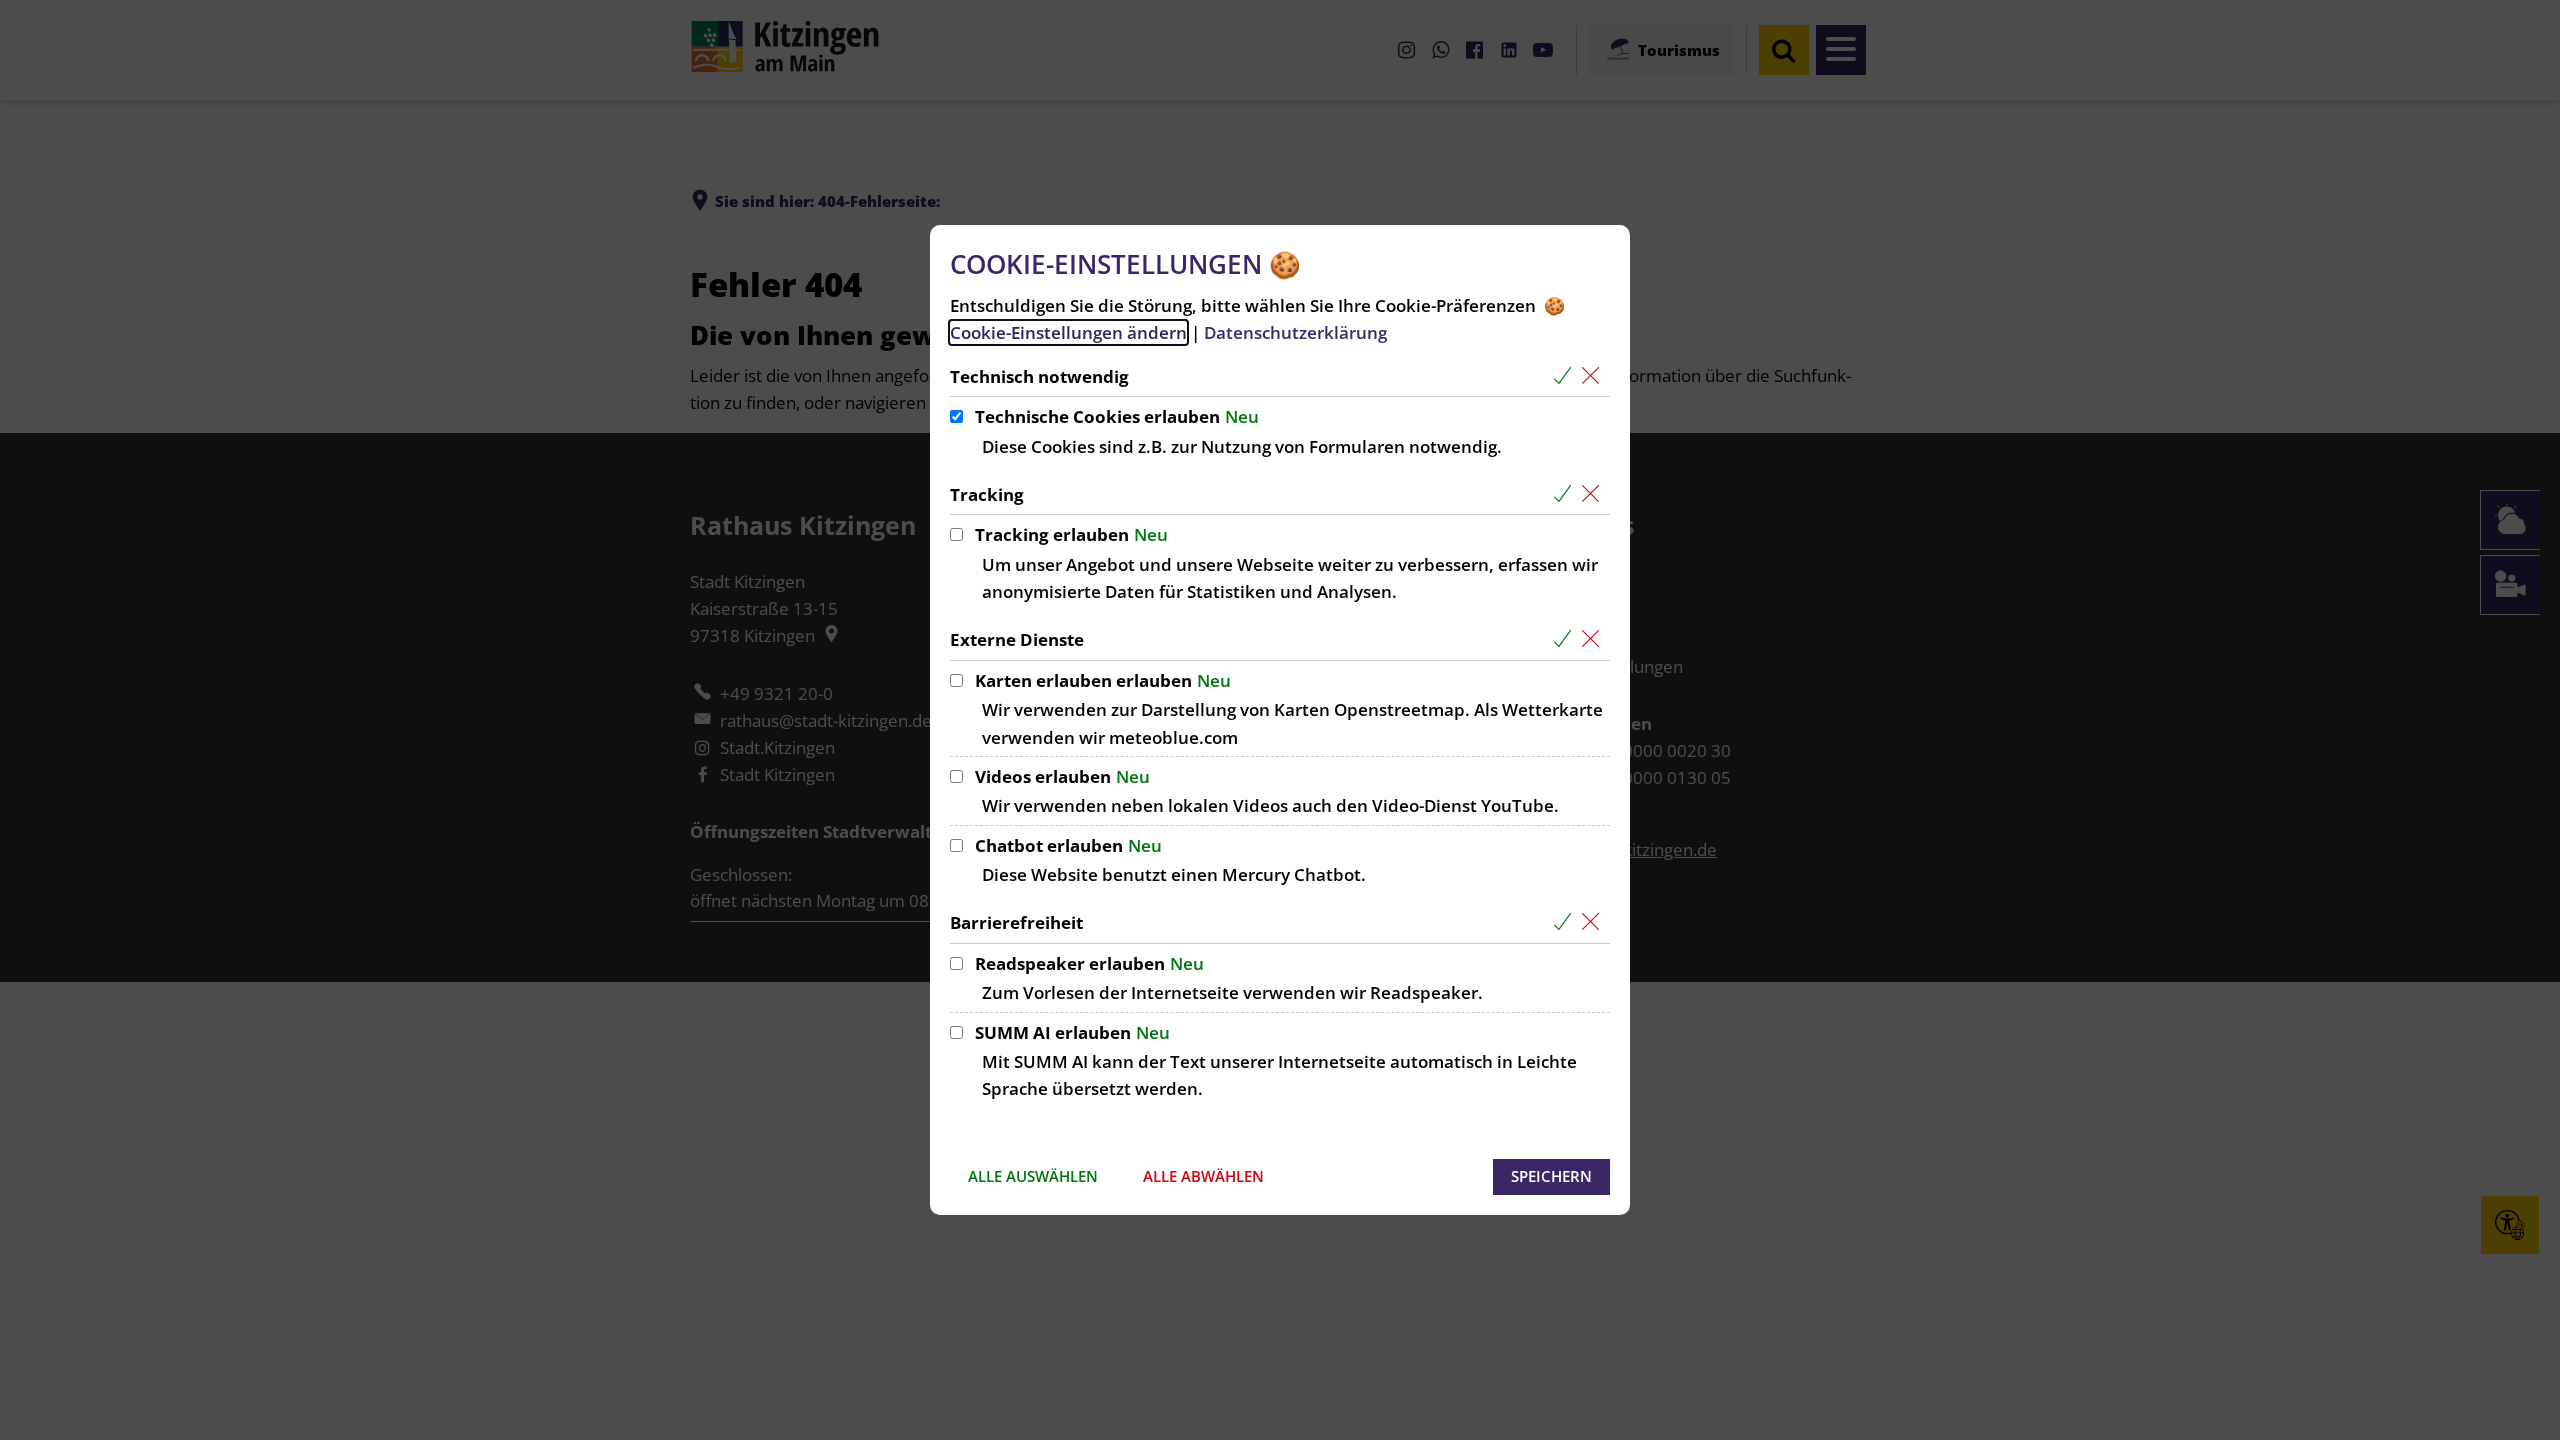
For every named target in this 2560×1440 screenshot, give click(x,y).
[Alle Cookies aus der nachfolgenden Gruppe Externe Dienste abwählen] (1594, 639)
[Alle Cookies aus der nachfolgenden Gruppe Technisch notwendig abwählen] (1594, 376)
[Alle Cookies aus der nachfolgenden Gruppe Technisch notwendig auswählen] (1566, 376)
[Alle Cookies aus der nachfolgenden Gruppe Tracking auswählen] (1566, 494)
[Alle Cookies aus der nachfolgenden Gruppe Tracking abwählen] (1594, 494)
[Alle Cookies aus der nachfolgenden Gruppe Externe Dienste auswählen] (1566, 639)
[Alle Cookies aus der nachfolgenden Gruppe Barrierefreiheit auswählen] (1566, 922)
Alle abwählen (1203, 1176)
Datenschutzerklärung (1295, 332)
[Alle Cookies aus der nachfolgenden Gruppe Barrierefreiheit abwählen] (1594, 922)
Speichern (1551, 1176)
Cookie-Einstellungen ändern (1068, 332)
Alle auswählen (1033, 1176)
